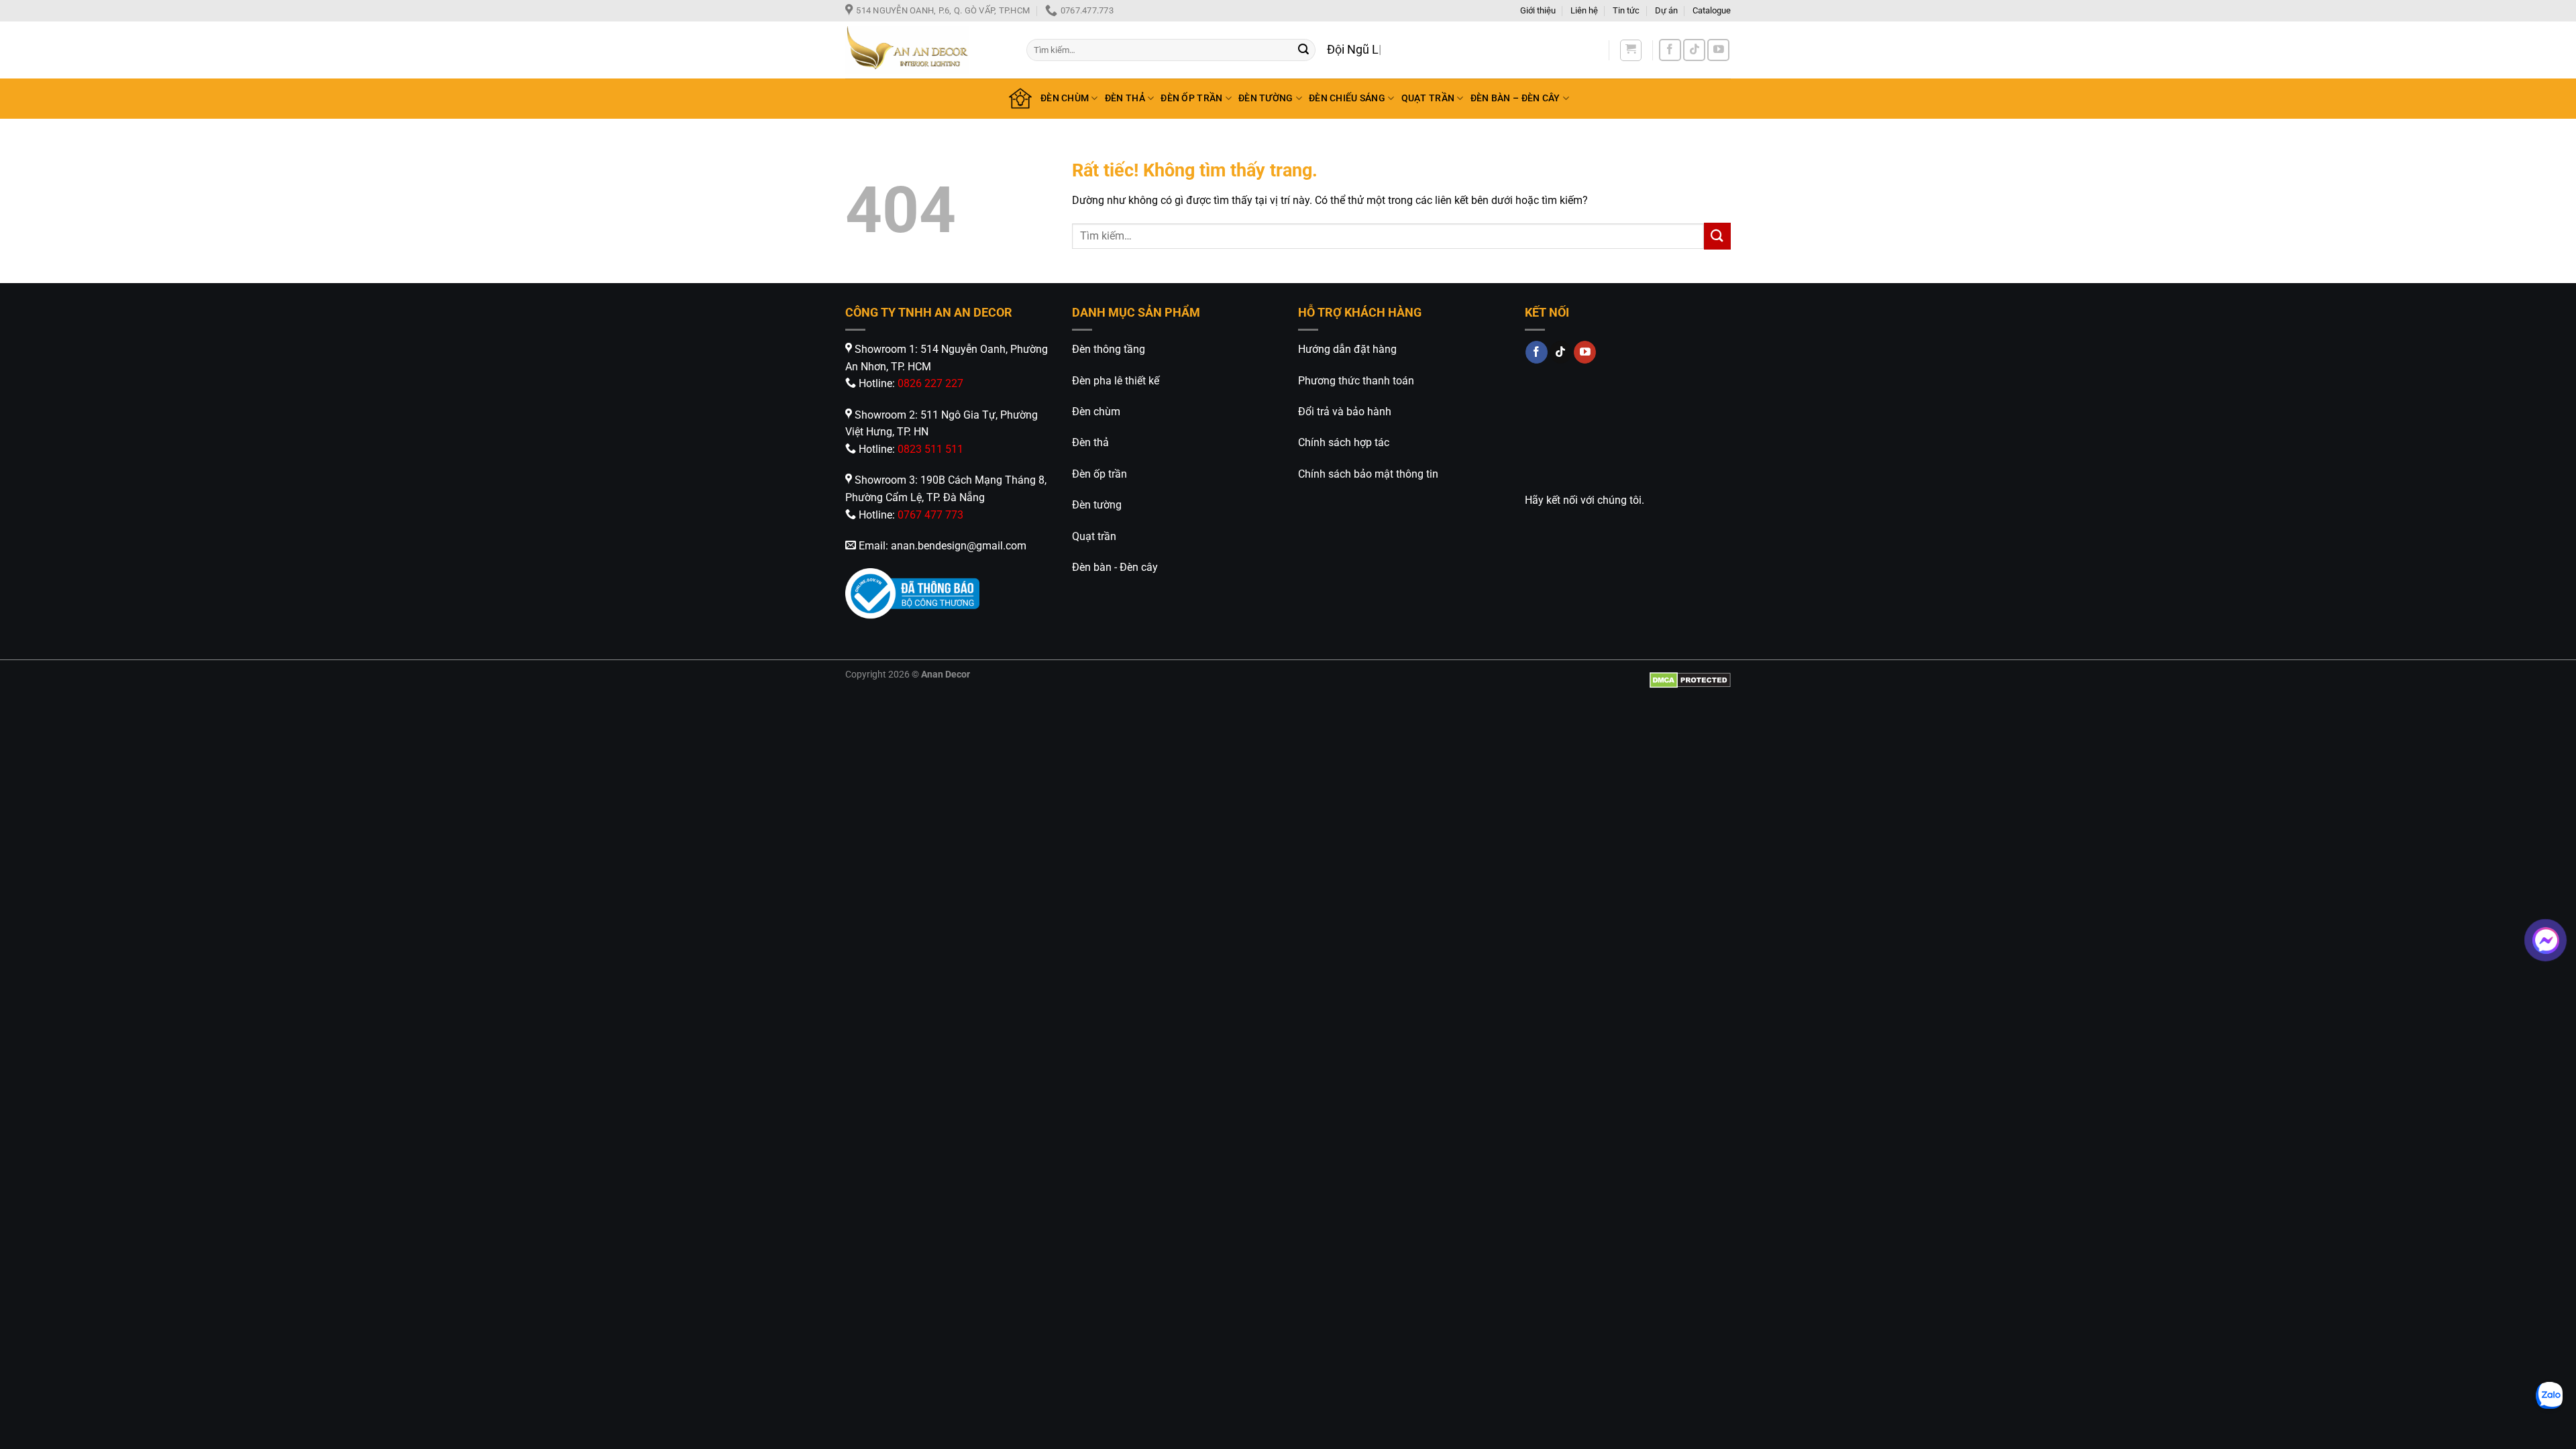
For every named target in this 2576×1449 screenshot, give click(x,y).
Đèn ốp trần (1099, 474)
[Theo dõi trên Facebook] (1670, 50)
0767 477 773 (930, 515)
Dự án (1666, 10)
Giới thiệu (1538, 10)
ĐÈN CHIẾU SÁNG (1347, 98)
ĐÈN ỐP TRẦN (1191, 98)
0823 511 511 (930, 449)
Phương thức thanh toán (1356, 381)
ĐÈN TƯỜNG (1266, 98)
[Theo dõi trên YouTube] (1718, 50)
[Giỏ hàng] (1631, 50)
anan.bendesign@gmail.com (959, 546)
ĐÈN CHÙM (1065, 98)
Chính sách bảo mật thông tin (1368, 474)
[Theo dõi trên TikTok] (1694, 50)
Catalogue (1712, 10)
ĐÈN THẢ (1125, 98)
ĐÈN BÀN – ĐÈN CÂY (1515, 98)
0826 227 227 (930, 383)
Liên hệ (1584, 10)
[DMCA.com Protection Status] (1690, 679)
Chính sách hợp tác (1344, 442)
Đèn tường (1097, 505)
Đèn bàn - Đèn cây (1115, 567)
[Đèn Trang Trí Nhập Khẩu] (926, 50)
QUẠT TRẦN (1428, 98)
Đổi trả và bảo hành (1345, 412)
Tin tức (1626, 10)
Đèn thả (1090, 442)
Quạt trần (1094, 536)
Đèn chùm (1096, 412)
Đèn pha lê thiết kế (1116, 381)
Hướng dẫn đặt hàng (1347, 349)
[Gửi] (1303, 50)
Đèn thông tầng (1109, 349)
